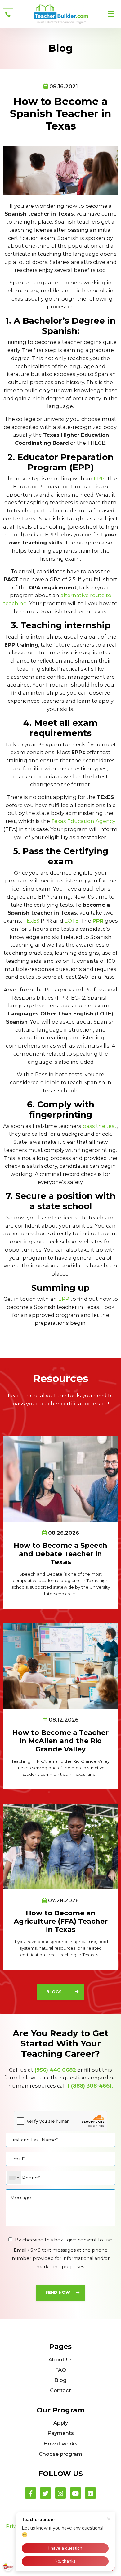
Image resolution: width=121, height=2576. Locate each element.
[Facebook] (31, 2493)
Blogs (54, 1992)
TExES (31, 921)
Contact (60, 2390)
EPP (99, 478)
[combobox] (14, 2178)
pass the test (100, 1126)
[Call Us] (8, 14)
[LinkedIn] (90, 2493)
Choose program (60, 2454)
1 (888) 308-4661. (90, 2086)
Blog (60, 2380)
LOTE (72, 921)
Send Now (58, 2292)
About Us (60, 2360)
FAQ (60, 2370)
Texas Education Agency (83, 821)
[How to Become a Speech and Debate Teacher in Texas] (60, 1478)
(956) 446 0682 (55, 2070)
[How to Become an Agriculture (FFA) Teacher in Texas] (60, 1846)
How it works (60, 2444)
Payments (61, 2433)
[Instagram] (61, 2493)
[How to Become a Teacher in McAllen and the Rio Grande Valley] (60, 1666)
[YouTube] (76, 2493)
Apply (61, 2423)
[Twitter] (45, 2493)
